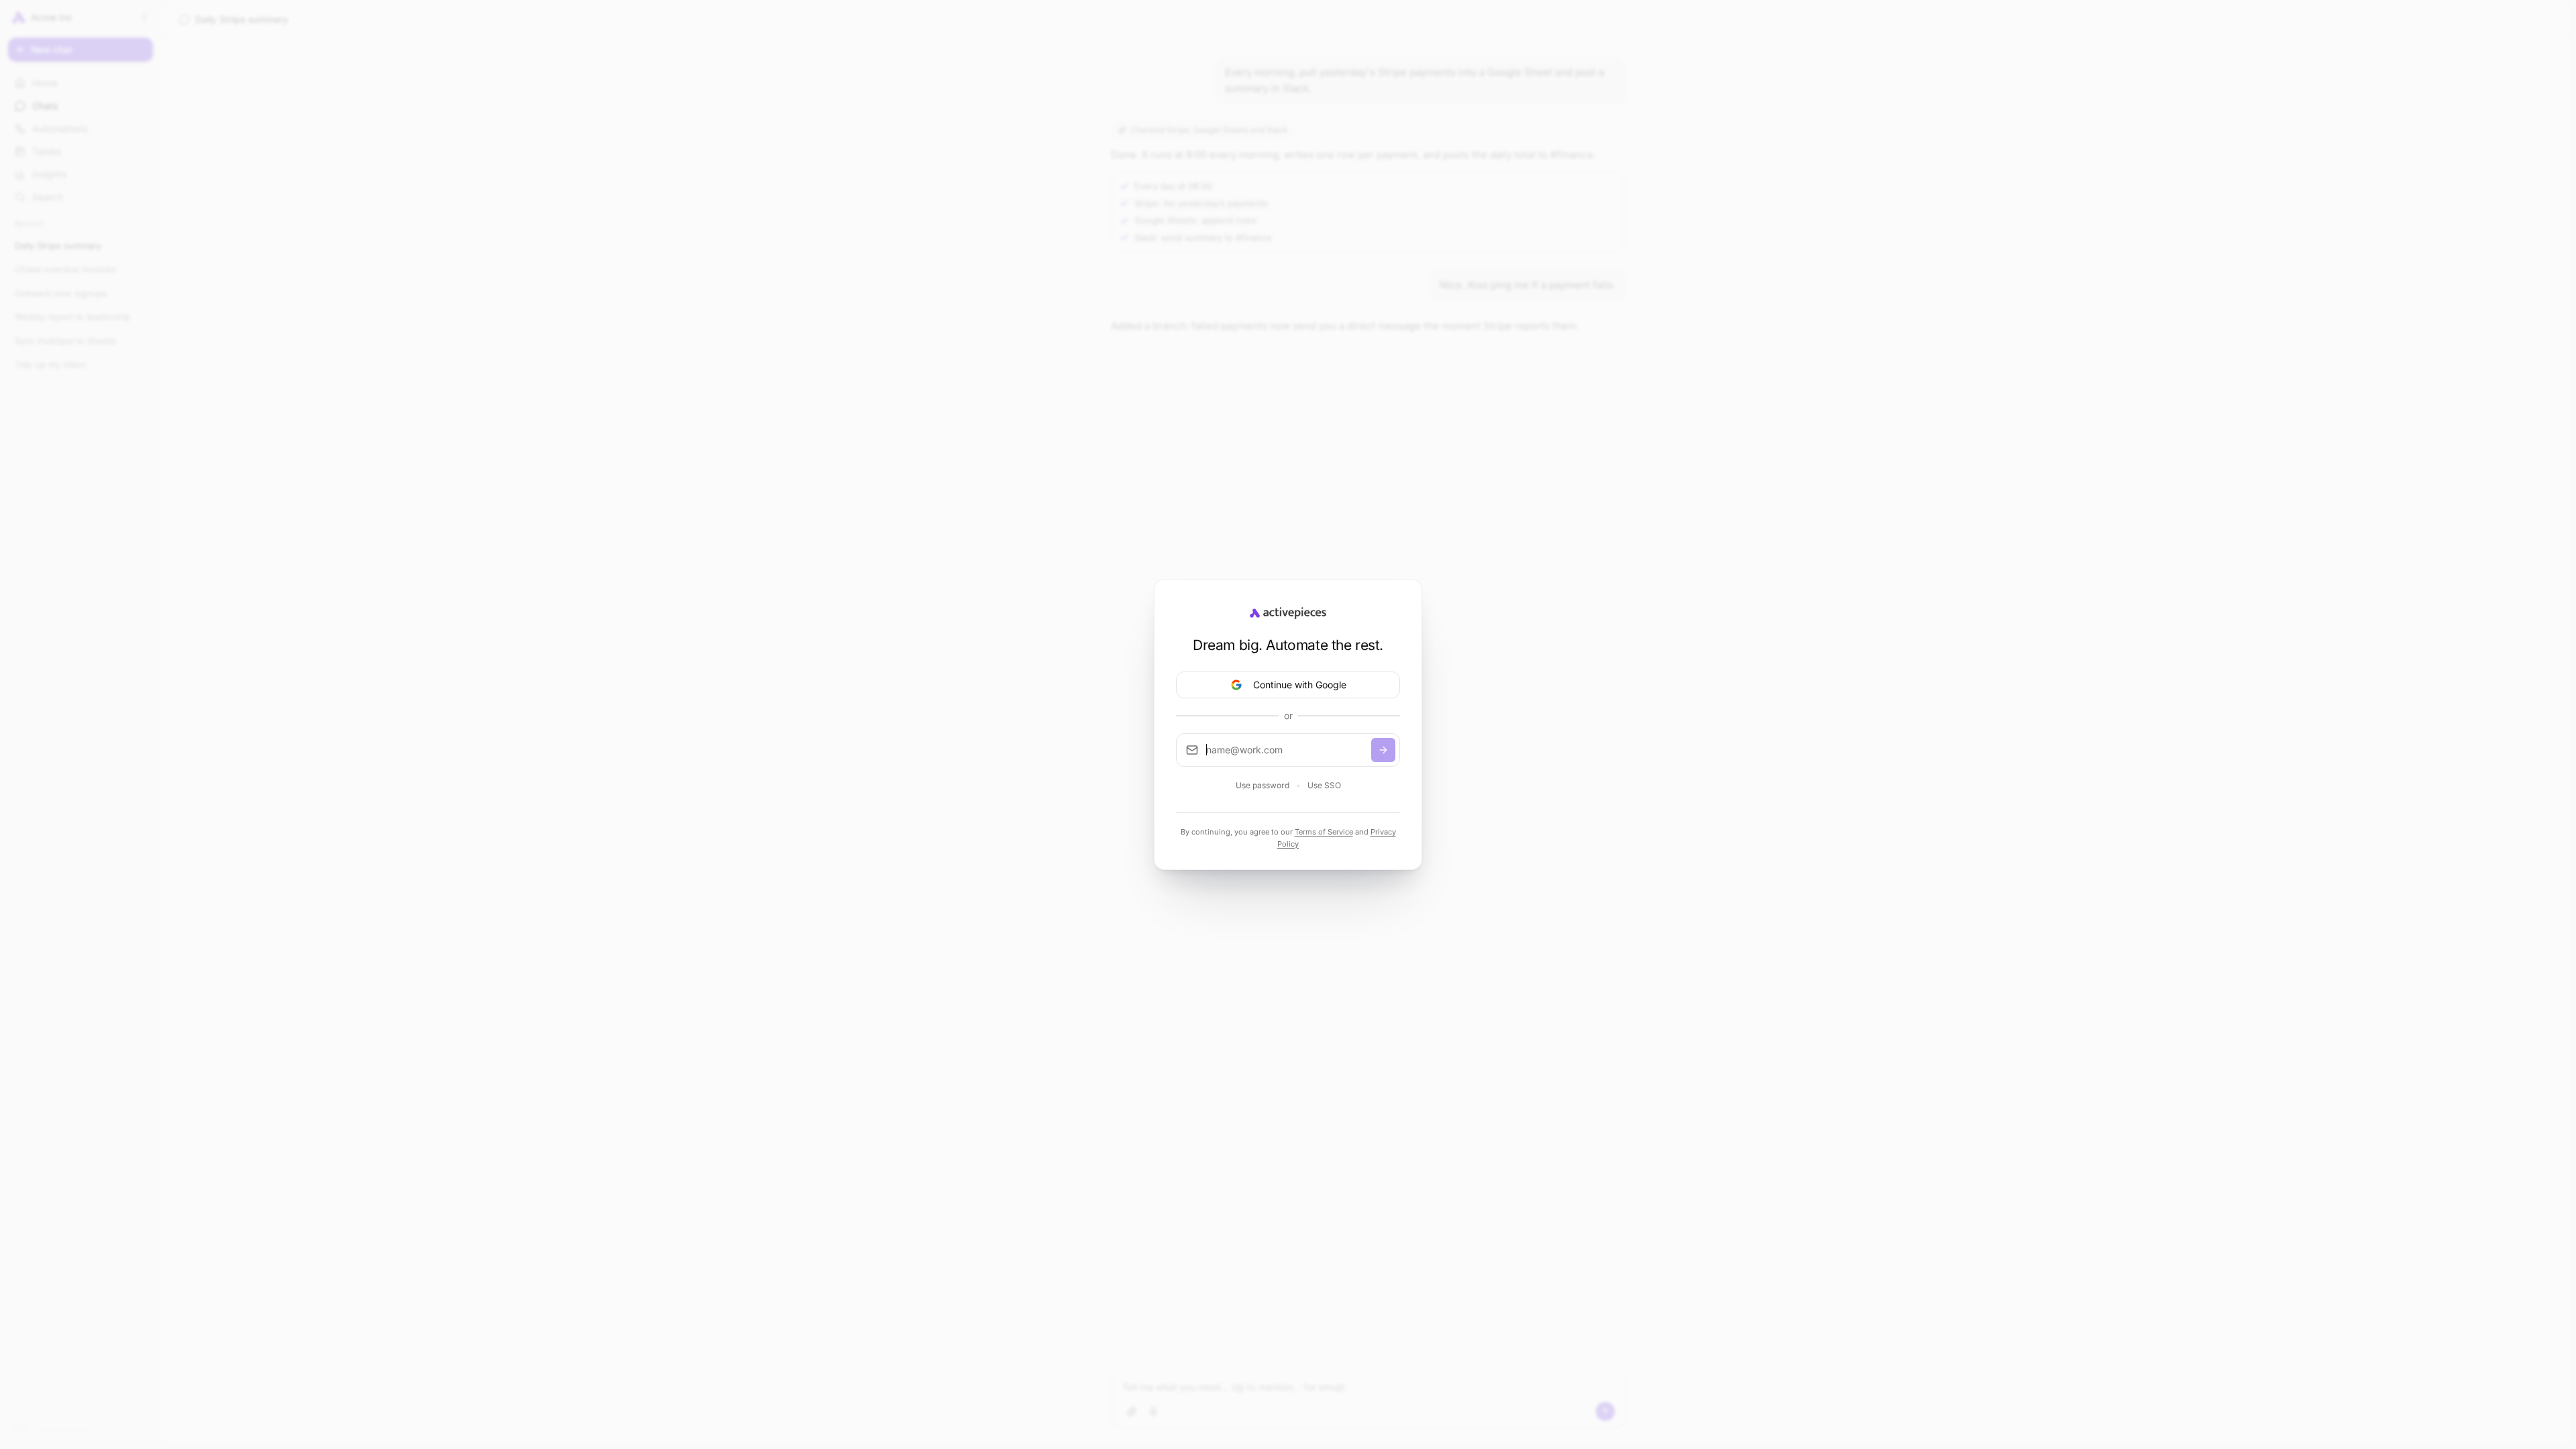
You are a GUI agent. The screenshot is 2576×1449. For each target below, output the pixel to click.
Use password (1263, 774)
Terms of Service (1324, 821)
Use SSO (1324, 774)
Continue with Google (1300, 674)
